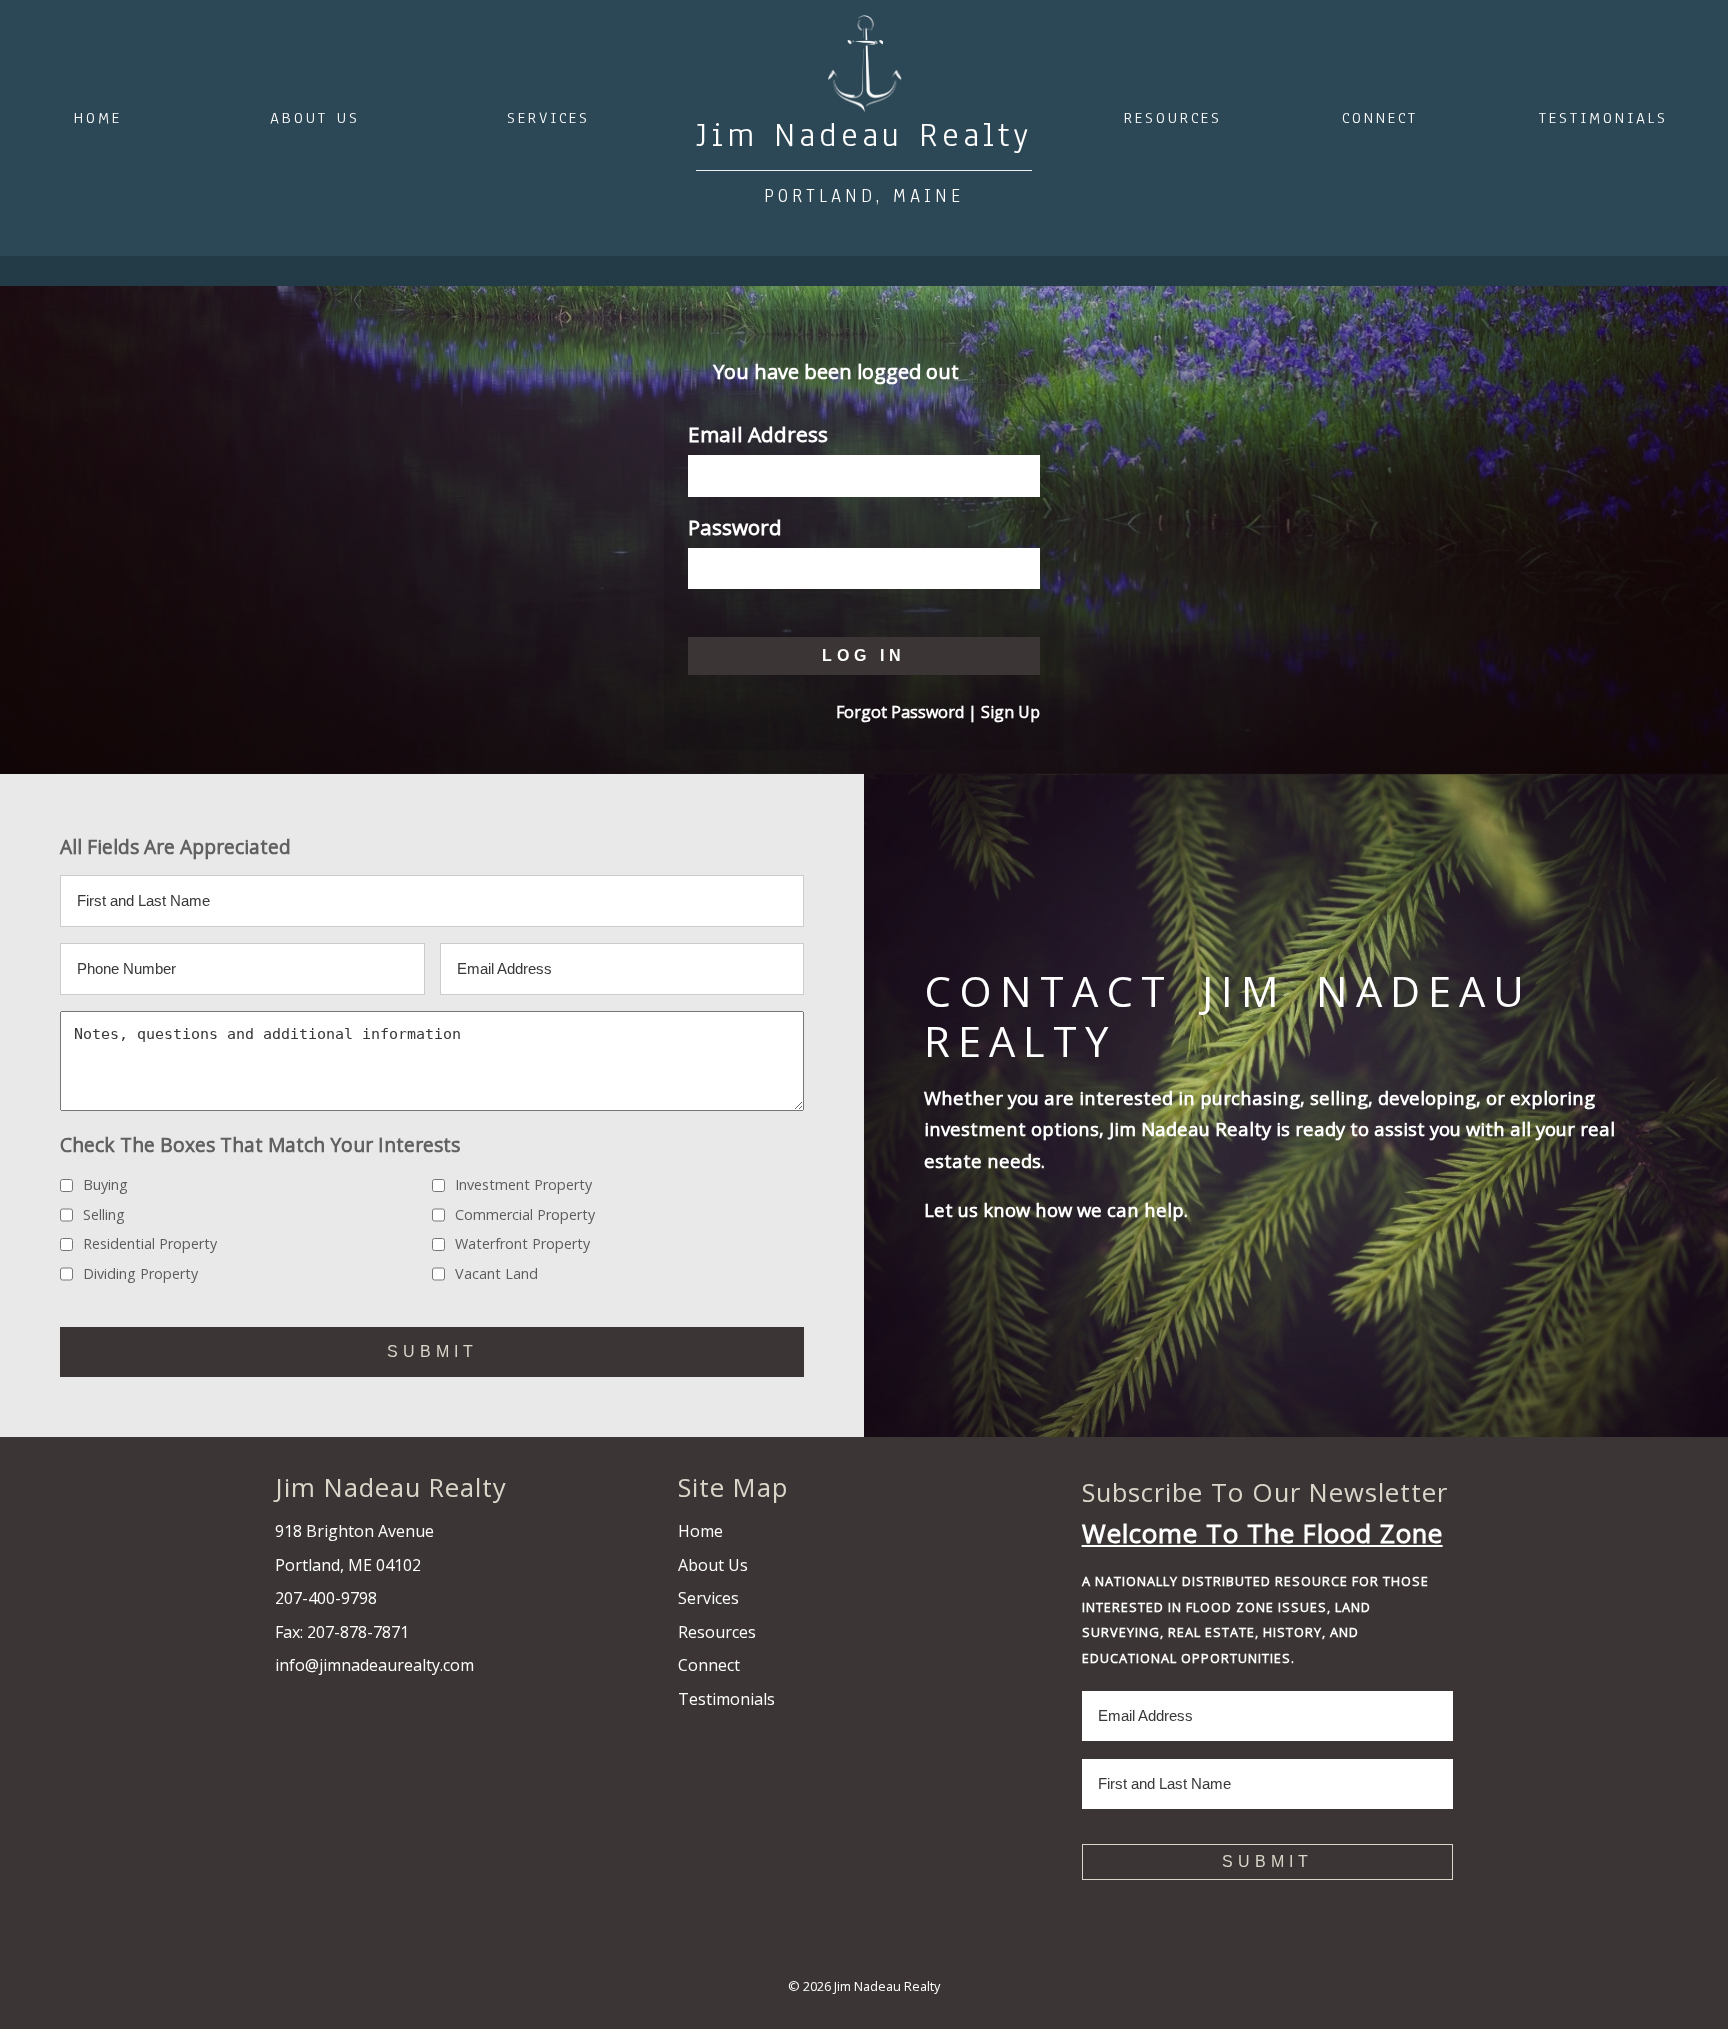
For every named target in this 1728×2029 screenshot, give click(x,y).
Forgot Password (900, 712)
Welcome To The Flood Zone (1262, 1533)
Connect (1380, 118)
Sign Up (1010, 712)
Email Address (758, 434)
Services (548, 118)
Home (98, 118)
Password (735, 527)
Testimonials (1603, 118)
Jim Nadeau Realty (887, 1986)
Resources (1173, 118)
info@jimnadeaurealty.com (374, 1665)
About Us (315, 118)
